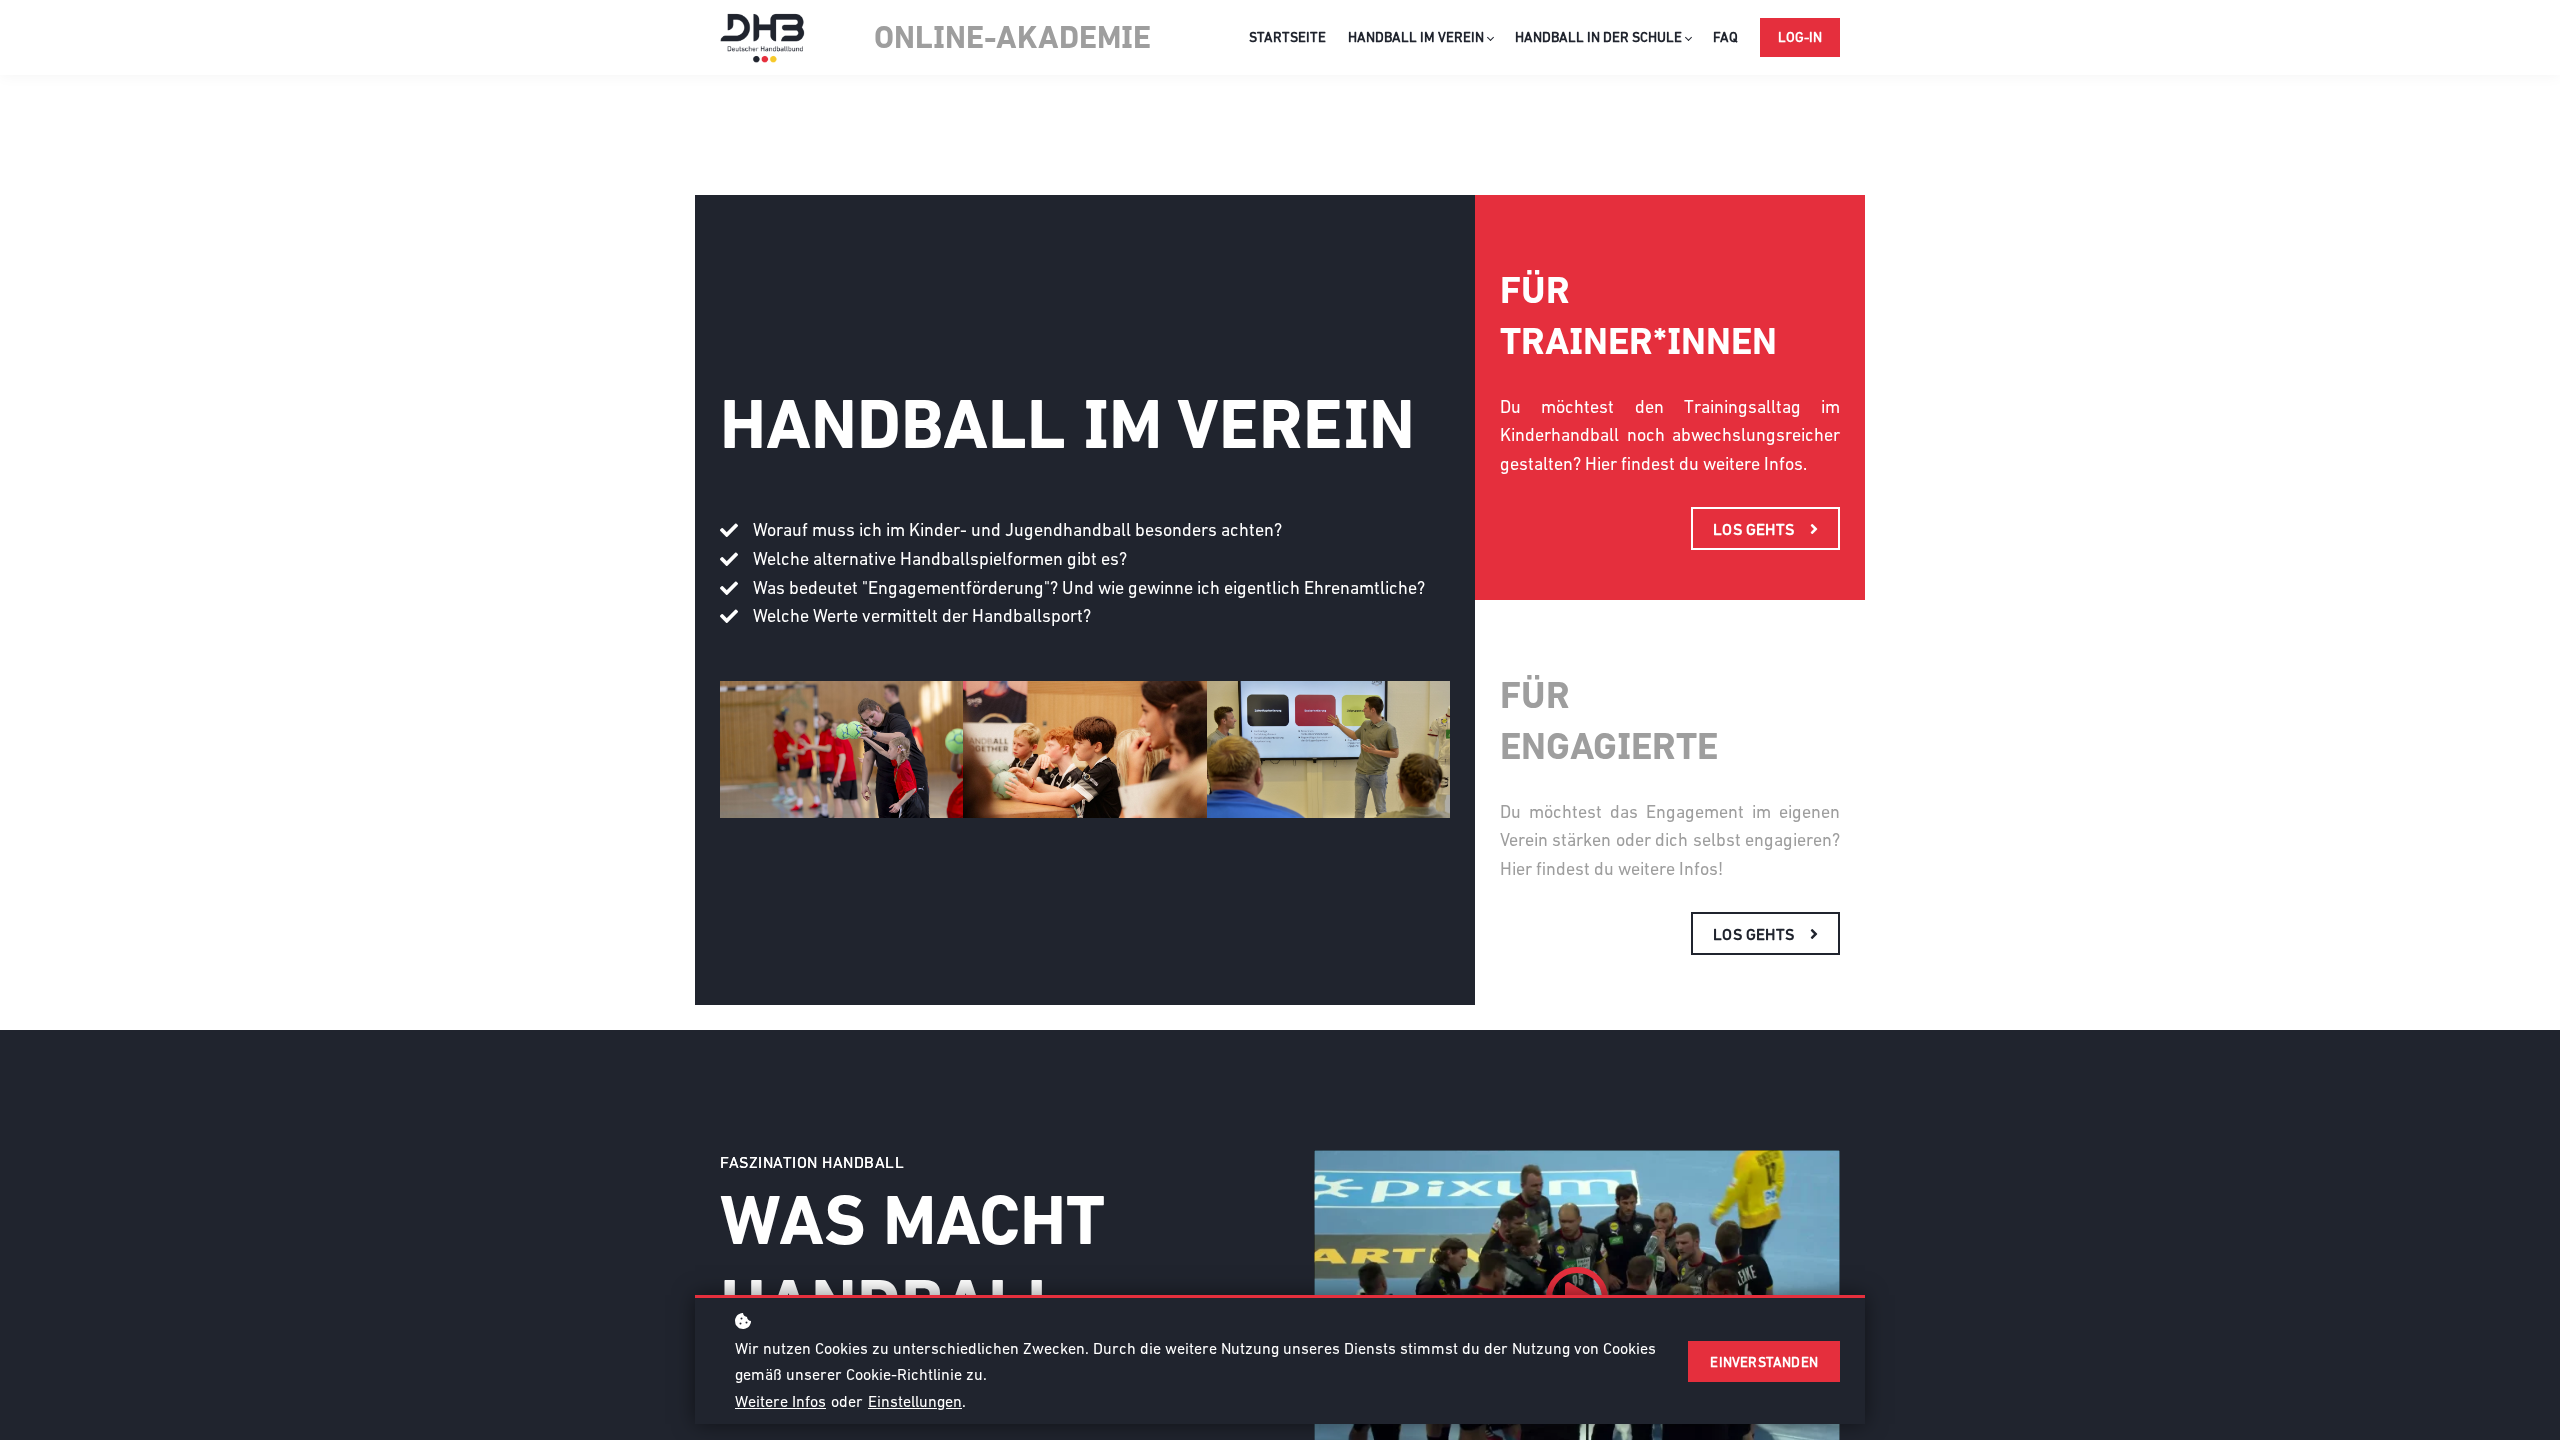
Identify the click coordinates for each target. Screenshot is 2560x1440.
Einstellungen (915, 1401)
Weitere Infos (780, 1401)
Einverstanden (1764, 1362)
